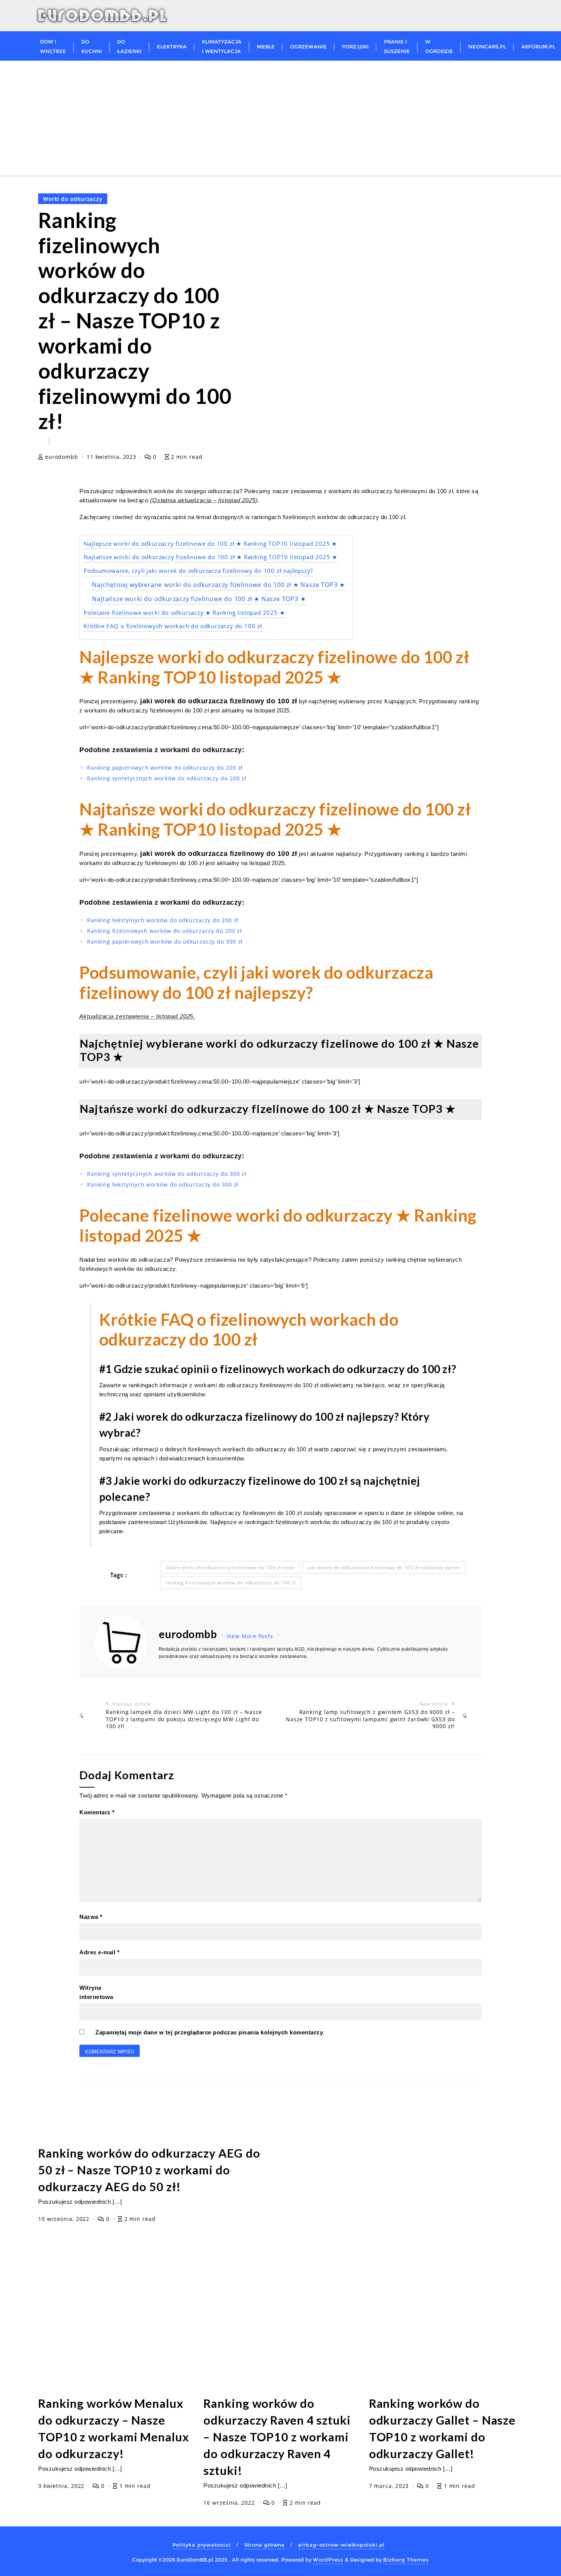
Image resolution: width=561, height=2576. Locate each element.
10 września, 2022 (65, 2219)
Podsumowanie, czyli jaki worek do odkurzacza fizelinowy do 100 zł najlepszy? (198, 571)
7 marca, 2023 (390, 2486)
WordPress (328, 2560)
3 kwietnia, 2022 (62, 2486)
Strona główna (265, 2545)
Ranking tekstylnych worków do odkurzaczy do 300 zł (163, 1184)
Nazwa (91, 1917)
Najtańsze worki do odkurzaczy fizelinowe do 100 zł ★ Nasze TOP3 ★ (199, 599)
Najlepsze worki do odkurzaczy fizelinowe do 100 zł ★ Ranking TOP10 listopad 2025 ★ (210, 544)
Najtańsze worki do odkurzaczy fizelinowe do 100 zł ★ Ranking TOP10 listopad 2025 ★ (210, 557)
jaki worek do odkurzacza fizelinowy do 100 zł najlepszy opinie (384, 1567)
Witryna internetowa (96, 1992)
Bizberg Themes (406, 2560)
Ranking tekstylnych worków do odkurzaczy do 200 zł (163, 920)
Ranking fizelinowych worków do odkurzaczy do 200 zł (164, 931)
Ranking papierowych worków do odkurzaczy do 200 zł (165, 768)
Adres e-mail (99, 1952)
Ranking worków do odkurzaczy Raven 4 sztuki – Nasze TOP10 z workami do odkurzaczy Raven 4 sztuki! (277, 2437)
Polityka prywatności (202, 2545)
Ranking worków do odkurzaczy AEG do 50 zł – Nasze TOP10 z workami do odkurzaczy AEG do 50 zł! (149, 2170)
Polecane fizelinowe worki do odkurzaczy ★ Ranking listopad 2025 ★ (184, 613)
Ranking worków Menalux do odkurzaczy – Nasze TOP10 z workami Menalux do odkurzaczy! (114, 2429)
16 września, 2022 (230, 2503)
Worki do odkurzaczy (73, 199)
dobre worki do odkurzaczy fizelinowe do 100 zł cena (230, 1567)
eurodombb (62, 457)
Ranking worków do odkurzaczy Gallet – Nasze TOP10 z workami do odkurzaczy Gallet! (443, 2429)
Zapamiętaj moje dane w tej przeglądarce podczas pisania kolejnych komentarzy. (210, 2032)
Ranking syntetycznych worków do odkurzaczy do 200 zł (167, 778)
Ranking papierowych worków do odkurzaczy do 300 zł (165, 941)
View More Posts (250, 1636)
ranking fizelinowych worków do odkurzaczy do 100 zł (231, 1583)
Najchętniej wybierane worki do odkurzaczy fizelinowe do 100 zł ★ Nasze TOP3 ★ (218, 585)
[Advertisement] (280, 118)
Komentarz (97, 1812)
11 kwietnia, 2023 (112, 457)
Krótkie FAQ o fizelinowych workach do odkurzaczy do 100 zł (173, 626)
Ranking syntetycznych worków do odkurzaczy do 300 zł (167, 1174)
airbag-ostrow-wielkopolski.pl (341, 2545)
